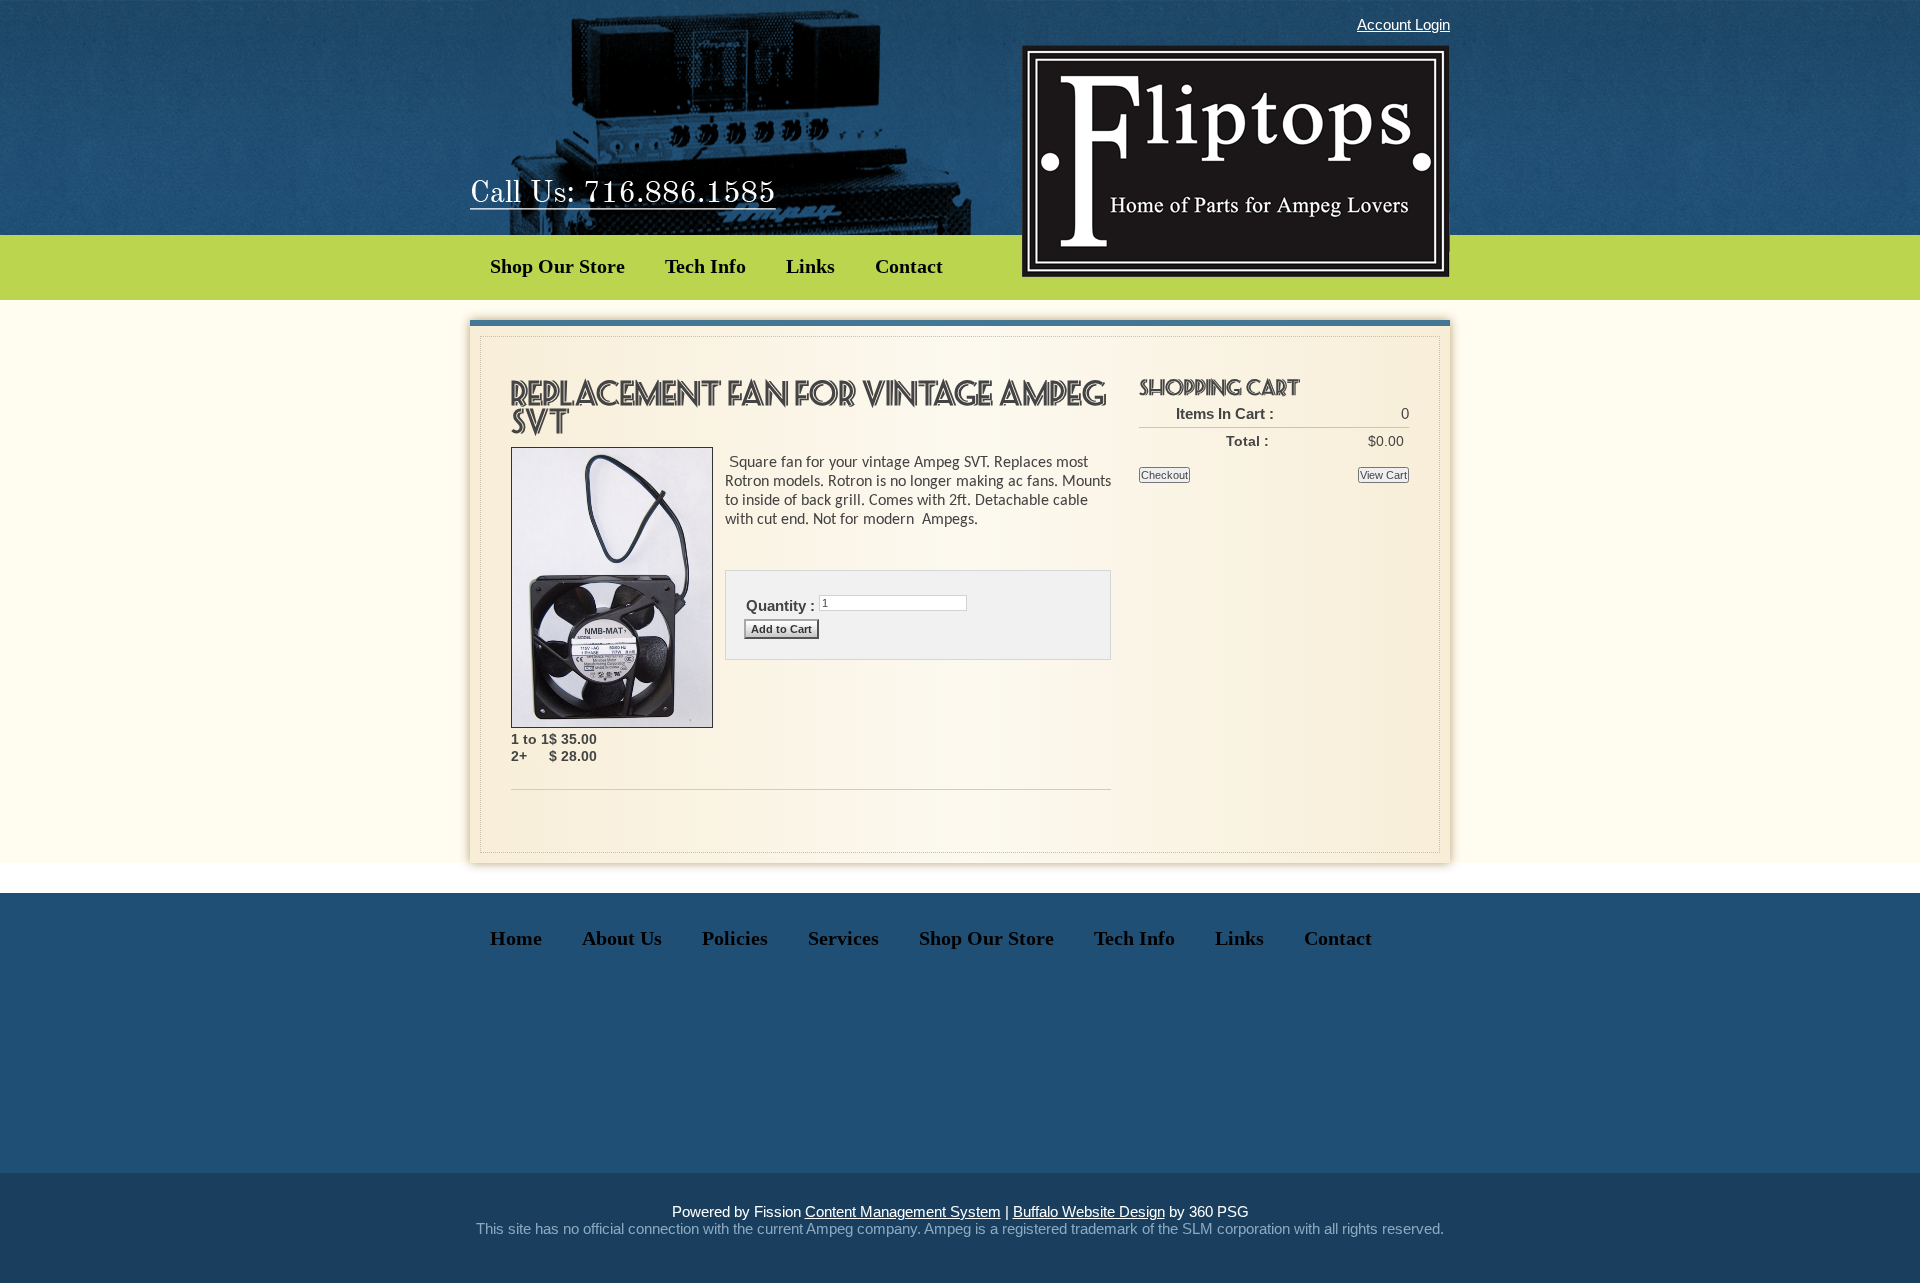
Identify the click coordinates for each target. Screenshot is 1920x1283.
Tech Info (705, 266)
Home (516, 938)
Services (843, 938)
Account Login (1403, 24)
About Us (622, 938)
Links (810, 266)
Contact (909, 266)
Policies (735, 938)
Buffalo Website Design (1089, 1211)
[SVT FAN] (612, 722)
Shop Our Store (557, 266)
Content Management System (903, 1211)
